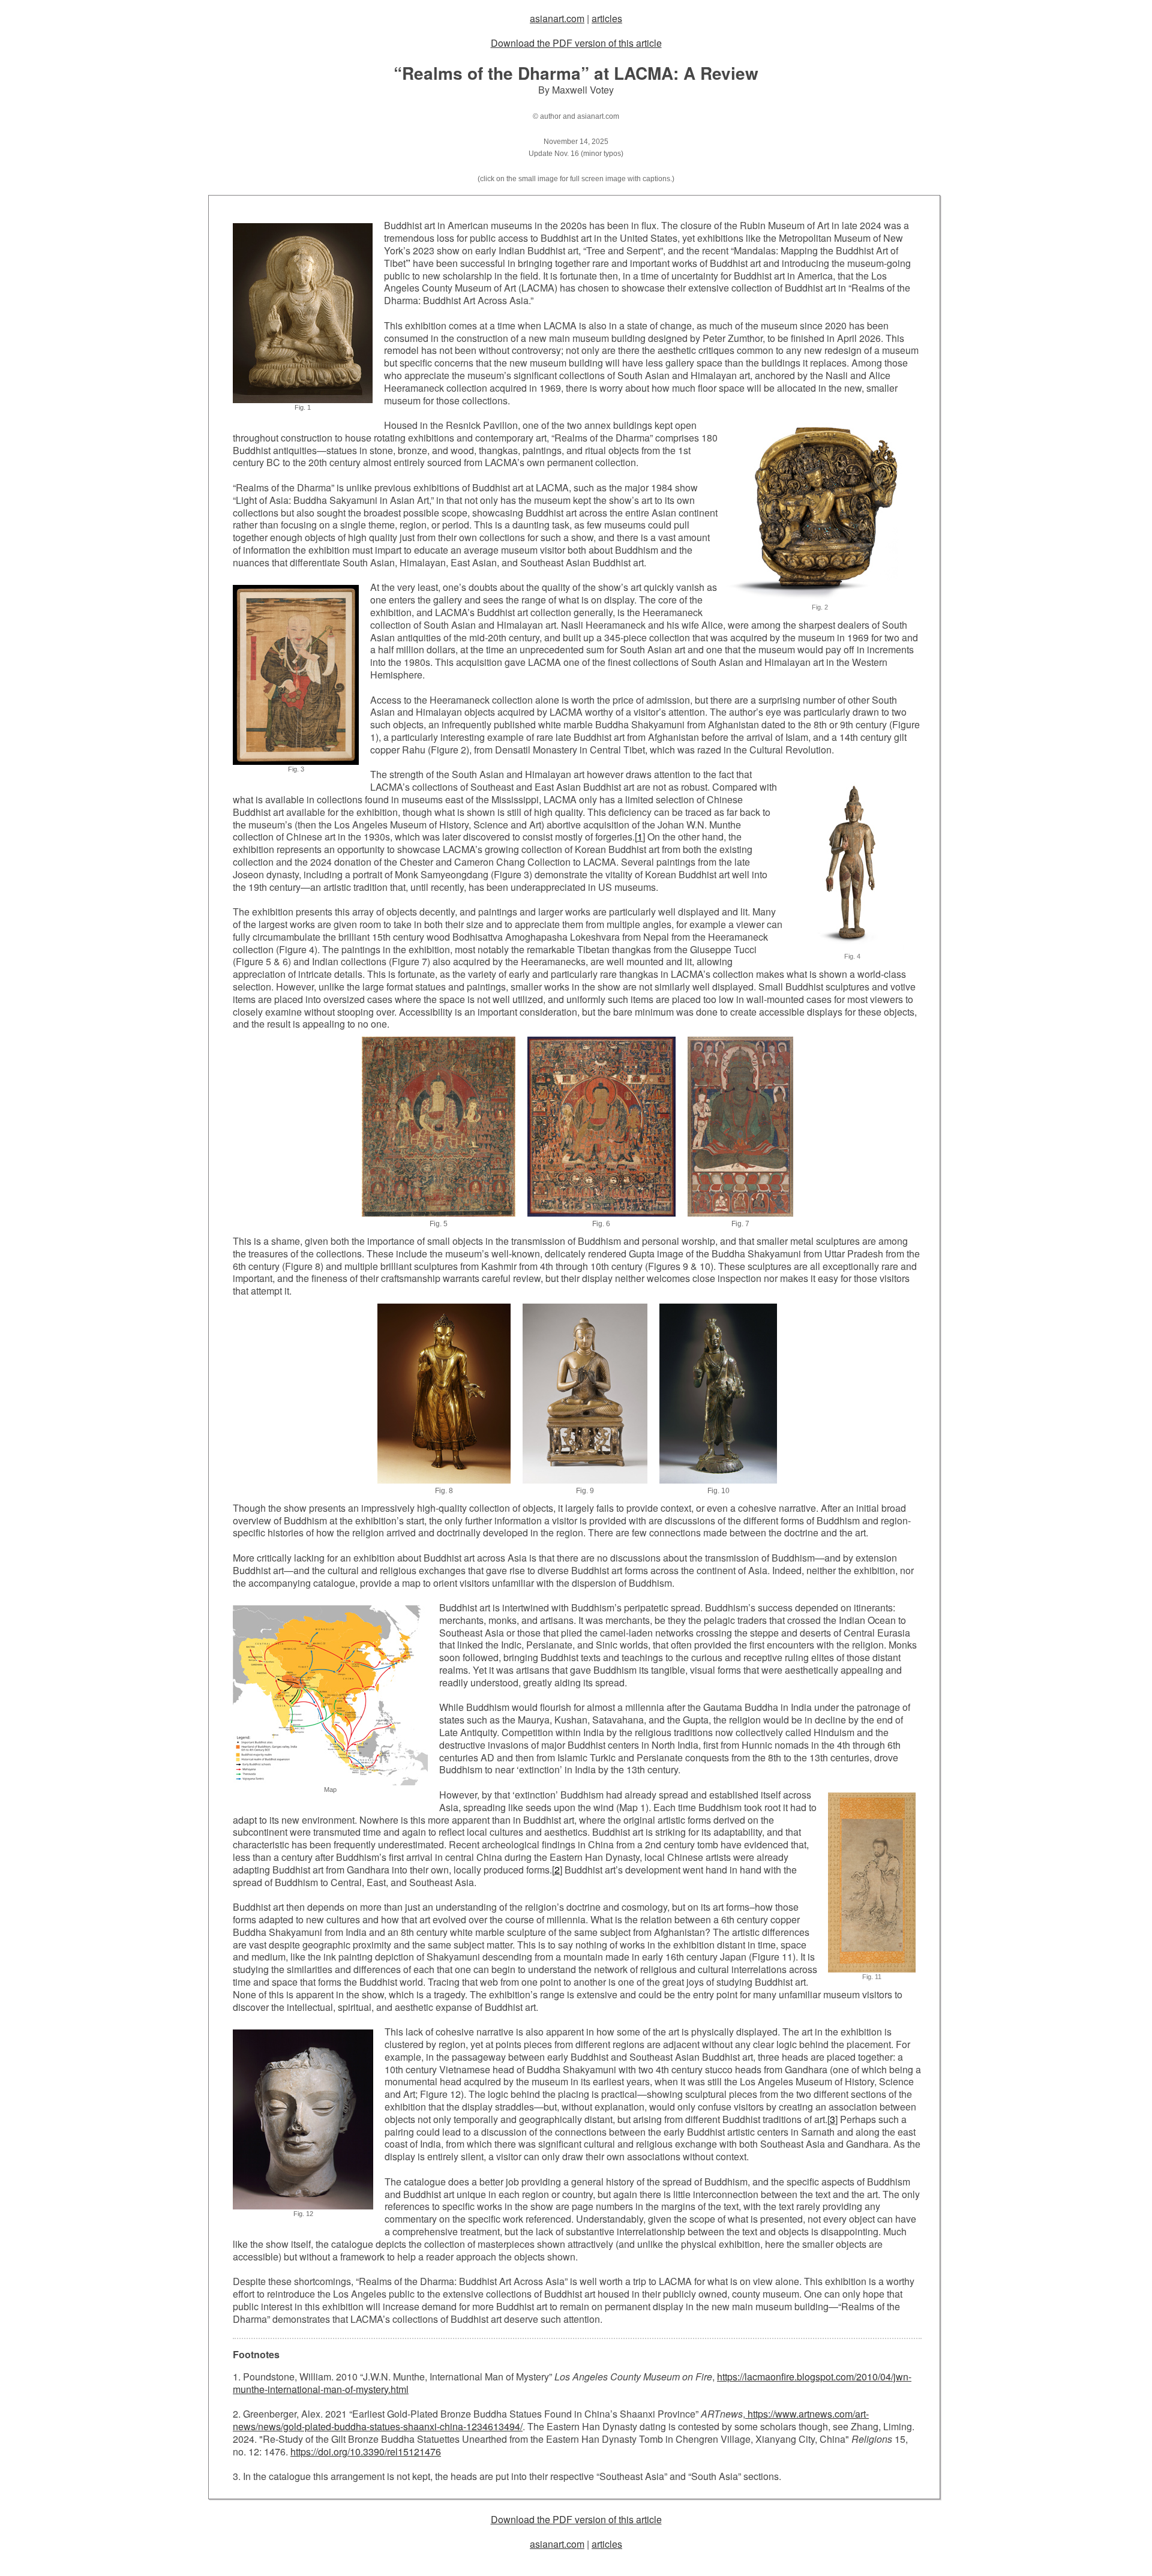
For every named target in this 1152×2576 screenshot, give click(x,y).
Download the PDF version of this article (576, 43)
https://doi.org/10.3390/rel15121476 (366, 2452)
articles (607, 18)
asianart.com (557, 18)
